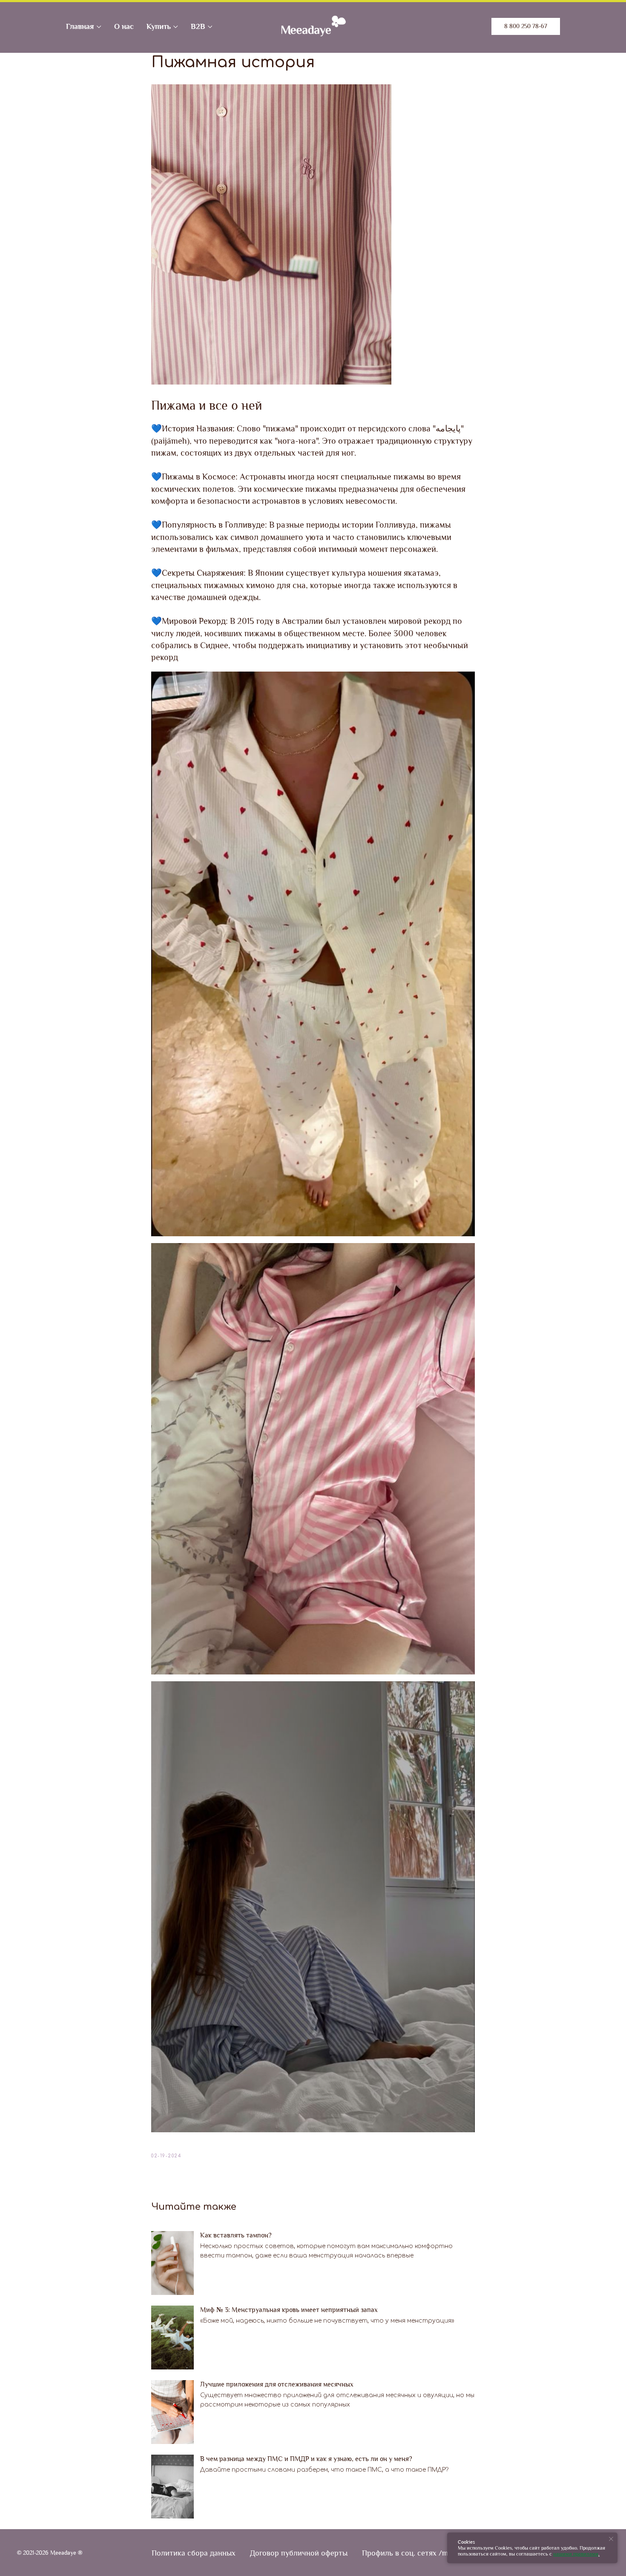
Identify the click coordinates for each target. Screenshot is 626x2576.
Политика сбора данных (194, 2553)
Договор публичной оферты (299, 2553)
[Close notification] (611, 2539)
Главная (80, 26)
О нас (124, 26)
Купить (159, 26)
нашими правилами (576, 2554)
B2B (198, 26)
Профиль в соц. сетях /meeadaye (418, 2553)
